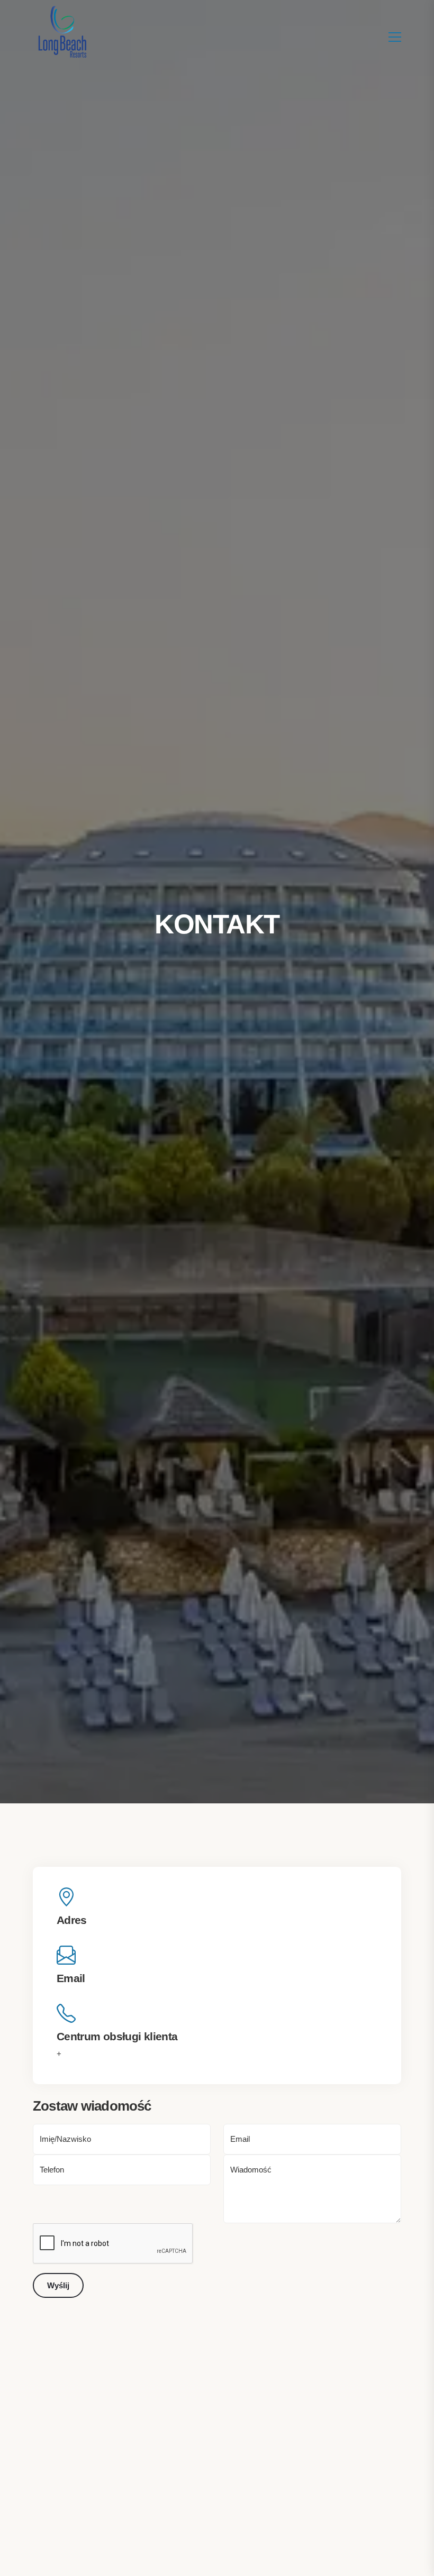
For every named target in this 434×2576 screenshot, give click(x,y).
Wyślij (58, 2285)
